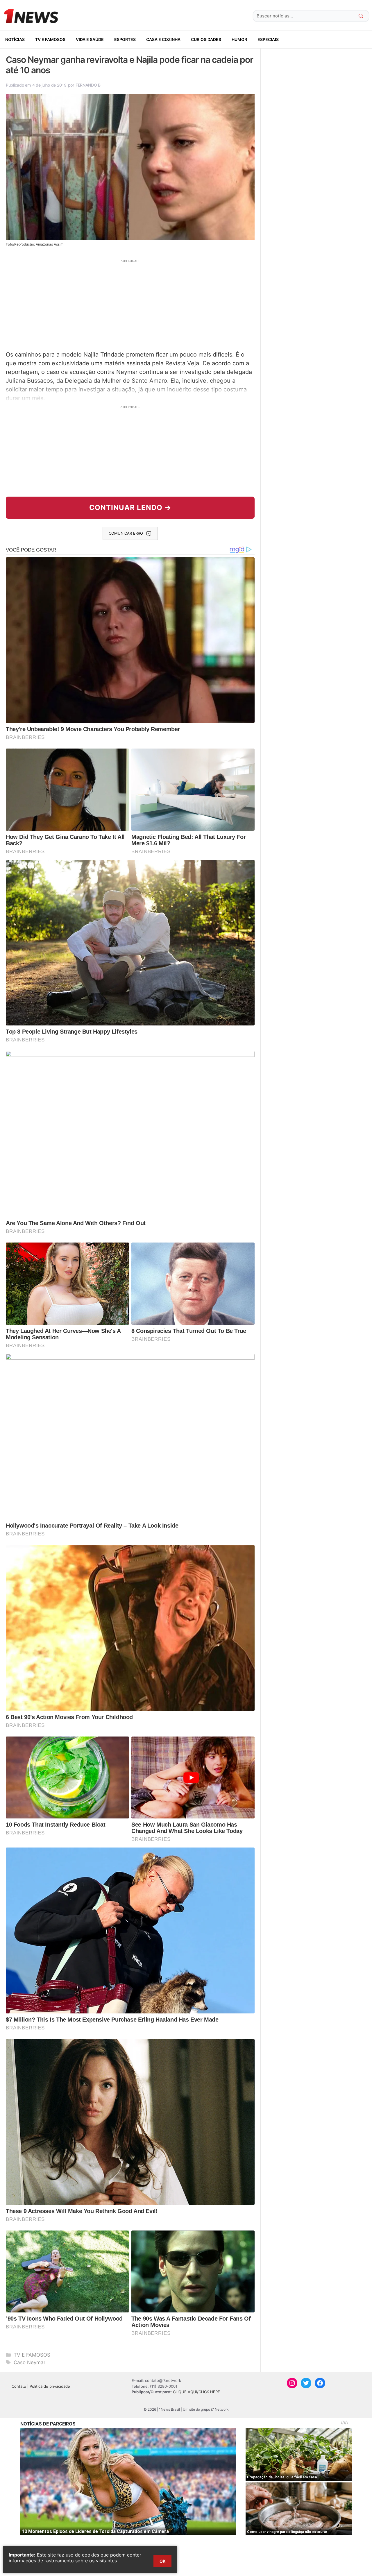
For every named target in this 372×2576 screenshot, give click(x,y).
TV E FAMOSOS (50, 39)
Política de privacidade (50, 2386)
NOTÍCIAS (15, 39)
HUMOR (239, 39)
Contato (19, 2386)
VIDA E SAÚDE (90, 39)
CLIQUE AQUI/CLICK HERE (196, 2392)
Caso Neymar (29, 2362)
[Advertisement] (130, 304)
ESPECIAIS (268, 39)
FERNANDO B (88, 85)
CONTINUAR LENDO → (130, 507)
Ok (162, 2561)
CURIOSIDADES (206, 39)
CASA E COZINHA (163, 39)
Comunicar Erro (126, 533)
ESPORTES (125, 39)
